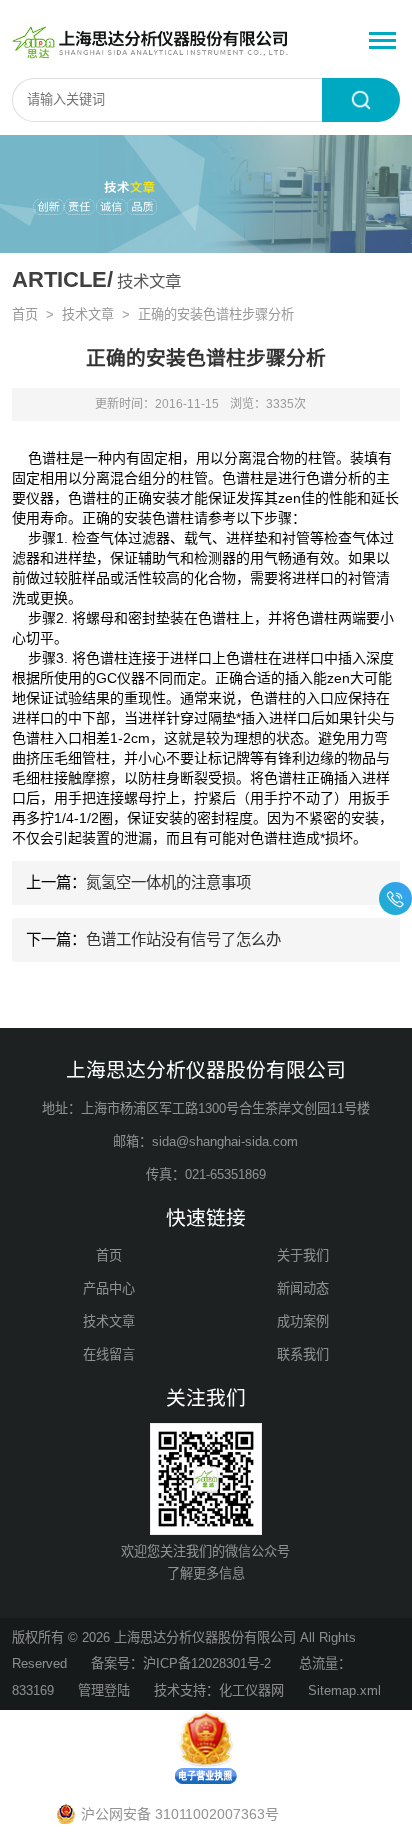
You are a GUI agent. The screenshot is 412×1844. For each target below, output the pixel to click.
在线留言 (109, 1354)
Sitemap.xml (344, 1690)
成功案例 (303, 1321)
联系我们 (303, 1354)
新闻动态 (303, 1288)
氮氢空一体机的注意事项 (168, 882)
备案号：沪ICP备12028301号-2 (183, 1663)
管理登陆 (104, 1690)
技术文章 (88, 314)
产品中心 (109, 1288)
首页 (25, 314)
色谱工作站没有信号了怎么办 (183, 939)
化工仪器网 (251, 1690)
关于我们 (303, 1255)
